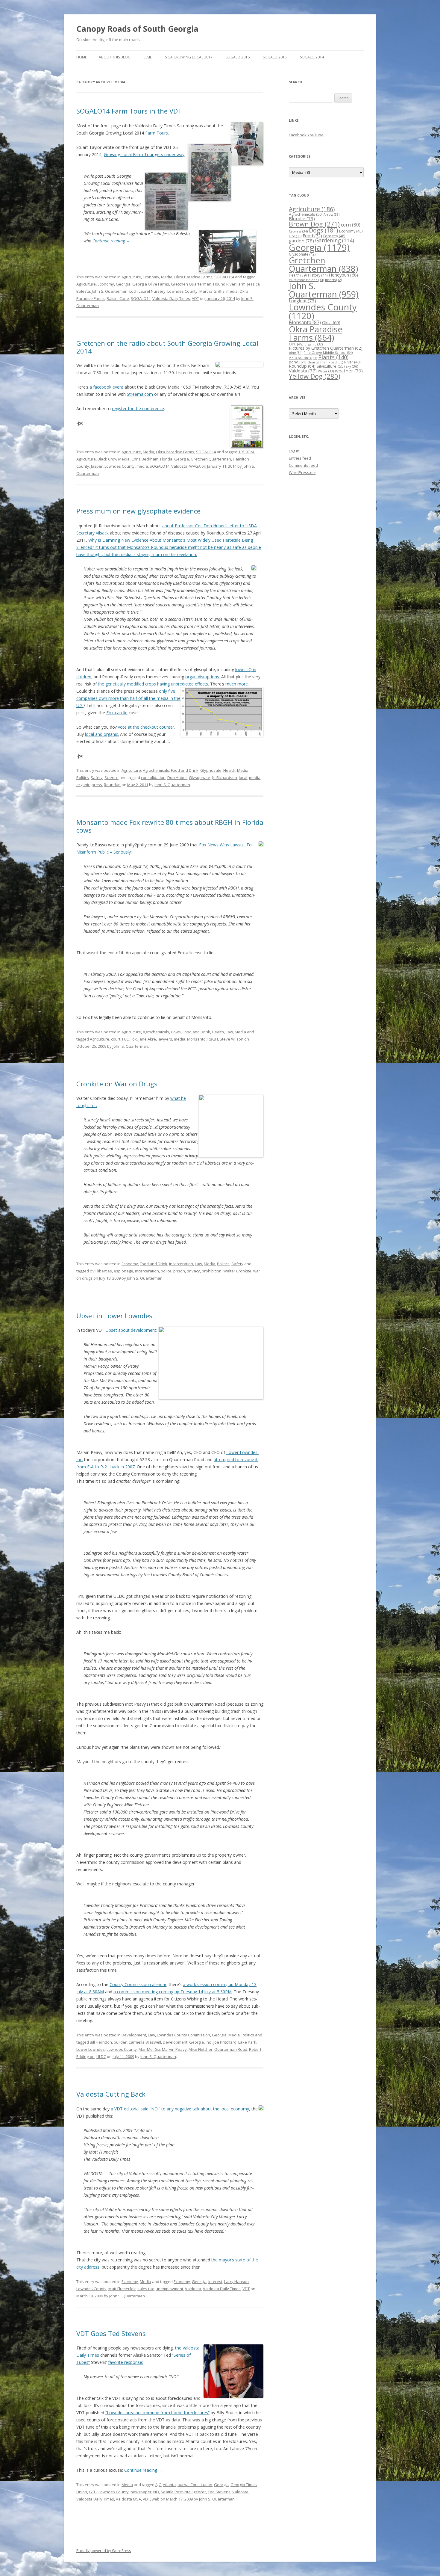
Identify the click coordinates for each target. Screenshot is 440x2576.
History (318, 275)
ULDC (101, 2056)
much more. (237, 684)
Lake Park (247, 2042)
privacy (193, 1271)
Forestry (334, 236)
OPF (296, 344)
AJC (158, 2485)
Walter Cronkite (237, 1271)
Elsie (148, 57)
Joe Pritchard (225, 2042)
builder (120, 2042)
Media (167, 277)
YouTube (315, 135)
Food (312, 235)
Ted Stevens (219, 2492)
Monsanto (196, 1039)
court (116, 1039)
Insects (333, 280)
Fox (134, 1039)
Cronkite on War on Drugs (117, 1084)
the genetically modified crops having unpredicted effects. (153, 684)
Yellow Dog (315, 376)
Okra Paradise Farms (193, 277)
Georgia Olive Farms (151, 284)
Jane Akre (147, 1039)
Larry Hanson (236, 2281)
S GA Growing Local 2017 (189, 57)
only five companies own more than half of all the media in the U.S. (128, 698)
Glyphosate (211, 770)
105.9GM (246, 452)
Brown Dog (314, 224)
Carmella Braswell (145, 2042)
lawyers (165, 1039)
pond (298, 362)
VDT (195, 298)
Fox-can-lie (117, 713)
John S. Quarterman (110, 291)
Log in (294, 451)
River (352, 362)
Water (326, 371)
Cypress (298, 231)
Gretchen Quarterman (191, 284)
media (232, 291)
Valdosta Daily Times (171, 298)
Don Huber (177, 777)
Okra (331, 323)
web (156, 2499)
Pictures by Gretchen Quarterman (326, 348)
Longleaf (302, 301)
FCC (125, 1039)
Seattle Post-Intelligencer (183, 2492)
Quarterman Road (231, 2049)
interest (215, 2281)
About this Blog (115, 57)
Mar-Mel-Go (149, 2049)
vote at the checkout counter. (147, 727)
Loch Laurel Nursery (147, 291)
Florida (166, 459)
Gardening (335, 240)
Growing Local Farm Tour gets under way (144, 154)
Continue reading (111, 241)
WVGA (195, 466)
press (97, 785)
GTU (93, 2492)
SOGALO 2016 (238, 57)
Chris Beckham (145, 459)
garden (301, 241)
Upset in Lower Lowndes (114, 1316)
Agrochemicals (156, 770)
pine (296, 352)
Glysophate (199, 777)
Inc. (209, 2042)
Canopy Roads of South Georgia (137, 29)
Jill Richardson (224, 777)
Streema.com (140, 394)
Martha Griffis (212, 291)
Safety (97, 777)
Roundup (112, 785)
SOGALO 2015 (275, 57)
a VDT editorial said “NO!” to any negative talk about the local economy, (180, 2109)
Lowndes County (182, 291)
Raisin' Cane (118, 298)
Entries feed (300, 458)
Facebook (298, 135)
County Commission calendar (138, 1984)
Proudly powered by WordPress (104, 2551)
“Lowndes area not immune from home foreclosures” (157, 2413)
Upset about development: (131, 1330)
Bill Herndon (101, 2042)
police (166, 1271)
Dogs (323, 230)
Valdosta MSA (128, 2499)
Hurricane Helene (306, 280)
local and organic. (102, 734)
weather (349, 371)
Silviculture (331, 366)
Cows (176, 1032)
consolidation (153, 777)
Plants (333, 357)
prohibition (212, 1271)
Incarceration (181, 1264)
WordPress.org (302, 472)
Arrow (331, 214)
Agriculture (131, 277)
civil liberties (101, 1271)
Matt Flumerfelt (122, 2289)
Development (134, 2035)
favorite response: (126, 2362)
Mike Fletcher (201, 2049)
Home (82, 57)
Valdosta (179, 466)
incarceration (147, 1271)
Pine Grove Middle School (328, 352)
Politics (83, 777)
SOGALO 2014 (312, 57)
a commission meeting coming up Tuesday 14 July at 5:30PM (173, 1992)
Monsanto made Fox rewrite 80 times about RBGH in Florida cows (170, 826)
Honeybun (343, 275)
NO (156, 2492)
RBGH (213, 1039)
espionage (123, 1271)
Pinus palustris (303, 358)
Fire (295, 236)
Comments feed (303, 465)
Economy (151, 277)
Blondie (302, 218)
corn (351, 225)
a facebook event (106, 387)
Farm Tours (157, 133)
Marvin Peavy (174, 2049)
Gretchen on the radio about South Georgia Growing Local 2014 (167, 347)
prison (179, 1271)
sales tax (146, 2289)
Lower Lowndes (91, 2049)
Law (229, 1032)
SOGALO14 (224, 277)
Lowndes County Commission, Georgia (192, 2035)
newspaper (141, 2492)
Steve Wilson (232, 1039)
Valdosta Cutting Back (111, 2094)
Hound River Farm (229, 284)
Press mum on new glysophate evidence (138, 511)
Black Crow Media (114, 459)
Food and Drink (185, 770)
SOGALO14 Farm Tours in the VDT (129, 111)
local (243, 777)
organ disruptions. (203, 677)
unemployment (169, 2289)
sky (352, 366)
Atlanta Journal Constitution (188, 2485)
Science (111, 777)
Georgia (123, 284)
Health (229, 770)
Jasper (97, 466)
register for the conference (138, 409)
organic (83, 785)
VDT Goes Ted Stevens (111, 2333)
